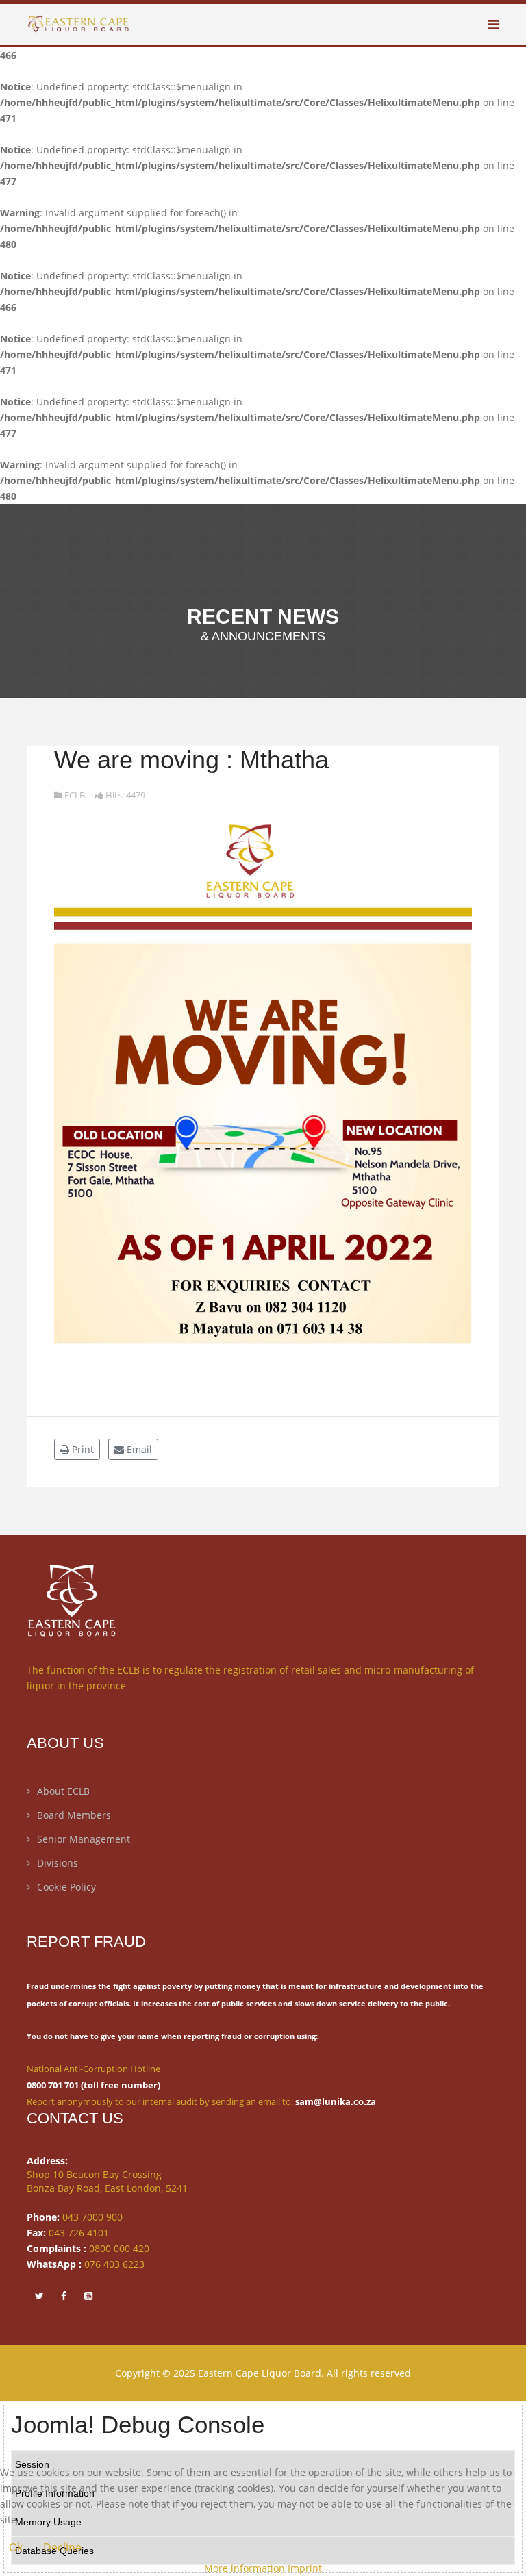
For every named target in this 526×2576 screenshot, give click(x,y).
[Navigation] (493, 25)
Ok (16, 2547)
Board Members (74, 1815)
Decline (62, 2547)
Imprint (305, 2568)
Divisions (58, 1863)
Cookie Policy (66, 1887)
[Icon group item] (39, 2295)
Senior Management (84, 1839)
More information (245, 2568)
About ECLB (63, 1791)
